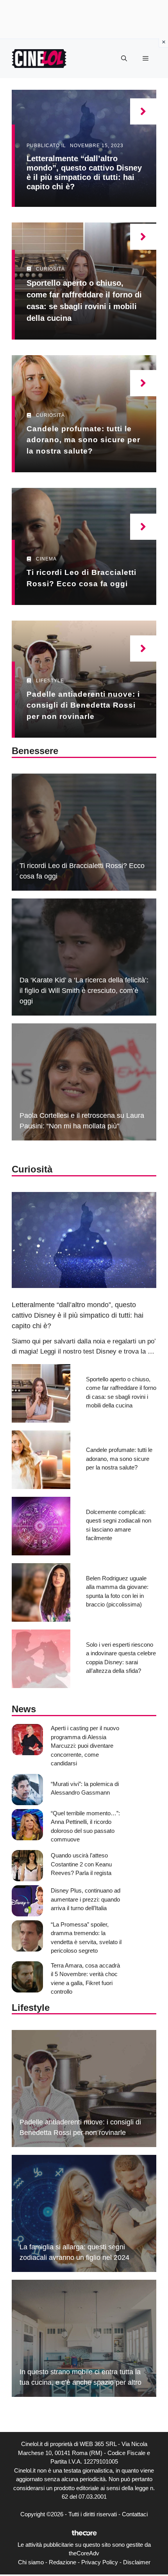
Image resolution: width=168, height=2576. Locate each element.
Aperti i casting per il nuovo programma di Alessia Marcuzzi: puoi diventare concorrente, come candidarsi (85, 1746)
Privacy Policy (100, 2562)
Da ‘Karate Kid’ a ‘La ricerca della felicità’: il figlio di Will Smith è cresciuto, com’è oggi (84, 991)
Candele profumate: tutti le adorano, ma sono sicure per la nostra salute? (83, 440)
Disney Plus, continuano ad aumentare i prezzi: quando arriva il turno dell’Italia (86, 1899)
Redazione (63, 2562)
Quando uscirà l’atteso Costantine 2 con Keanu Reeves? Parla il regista (81, 1864)
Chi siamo (31, 2562)
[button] (124, 59)
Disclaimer (137, 2562)
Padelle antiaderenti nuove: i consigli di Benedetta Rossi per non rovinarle (83, 705)
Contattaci (135, 2514)
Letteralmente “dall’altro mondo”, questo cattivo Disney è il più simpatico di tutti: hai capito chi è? (78, 1315)
